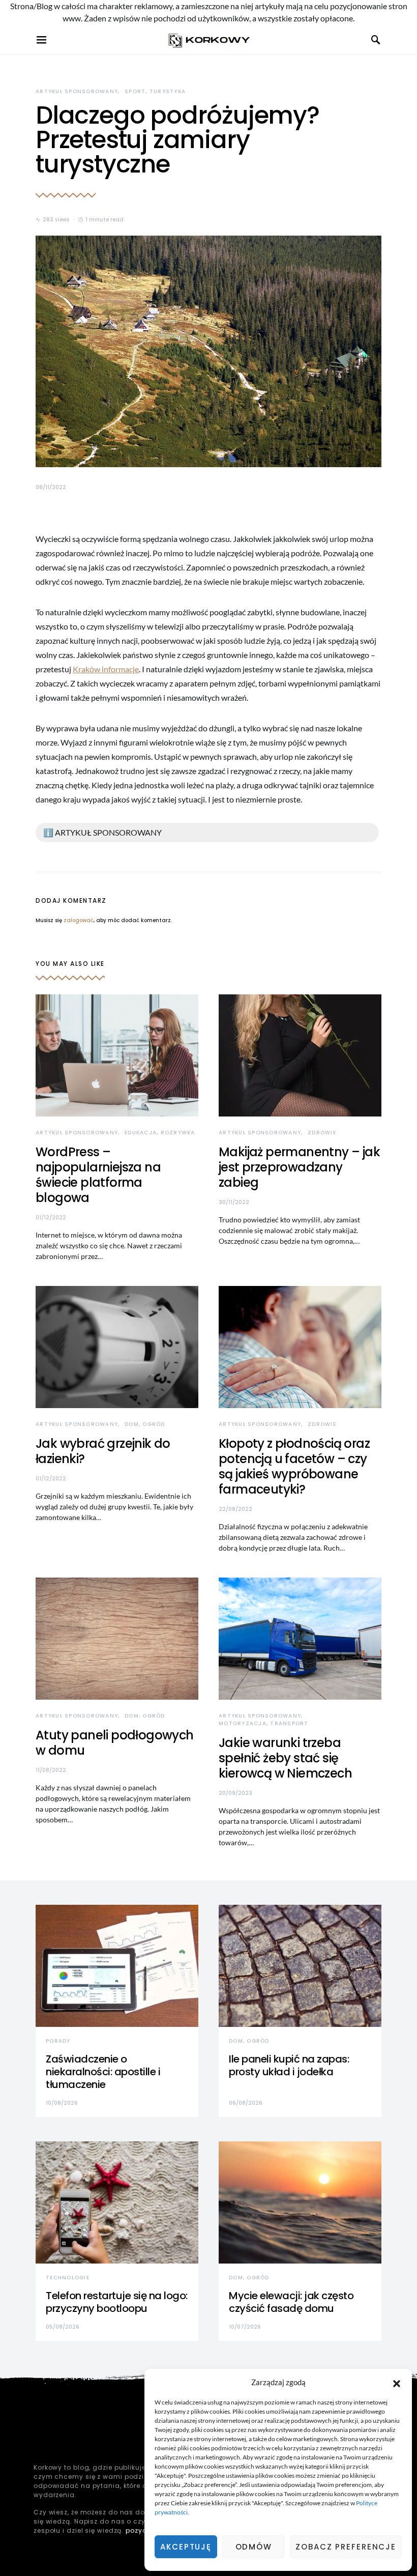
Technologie (68, 2278)
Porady (58, 2041)
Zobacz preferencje (346, 2547)
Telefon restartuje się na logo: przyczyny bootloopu (117, 2302)
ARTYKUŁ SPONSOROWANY (77, 91)
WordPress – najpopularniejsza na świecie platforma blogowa (98, 1175)
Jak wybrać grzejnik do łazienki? (103, 1451)
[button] (397, 2382)
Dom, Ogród (145, 1424)
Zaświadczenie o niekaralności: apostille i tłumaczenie (103, 2072)
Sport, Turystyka (155, 91)
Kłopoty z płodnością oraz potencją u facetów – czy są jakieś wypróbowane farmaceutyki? (294, 1466)
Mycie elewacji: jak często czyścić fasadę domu (291, 2302)
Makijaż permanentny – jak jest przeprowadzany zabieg (299, 1167)
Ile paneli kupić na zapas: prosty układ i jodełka (289, 2065)
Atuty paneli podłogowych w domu (115, 1743)
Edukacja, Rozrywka (160, 1133)
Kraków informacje (106, 669)
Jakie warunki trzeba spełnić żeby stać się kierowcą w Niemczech (285, 1758)
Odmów (254, 2547)
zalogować (79, 920)
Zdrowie (322, 1133)
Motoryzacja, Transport (264, 1723)
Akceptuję (186, 2547)
